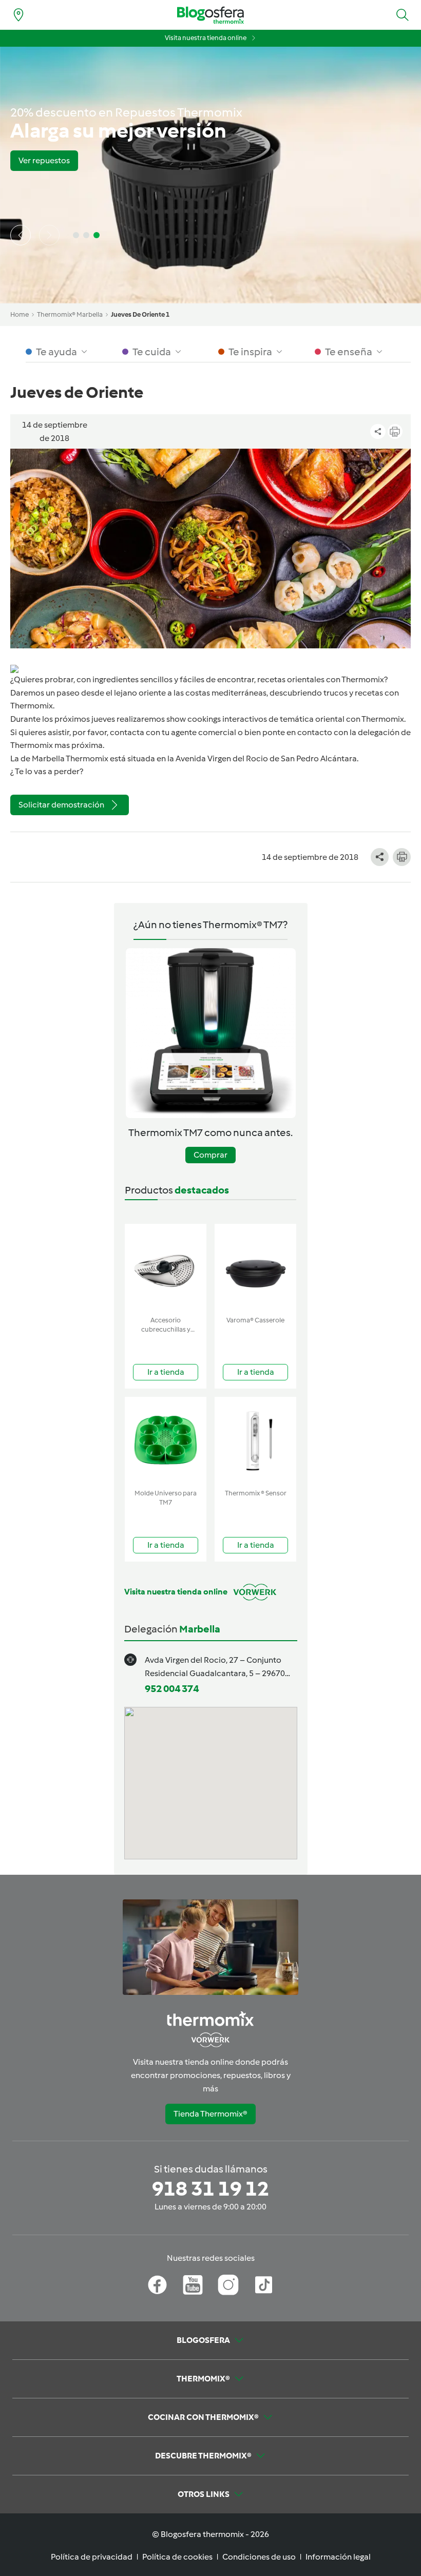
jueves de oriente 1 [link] (140, 314)
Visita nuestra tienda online (206, 38)
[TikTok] (264, 2285)
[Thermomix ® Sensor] (255, 1441)
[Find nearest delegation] (18, 15)
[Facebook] (157, 2285)
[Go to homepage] (210, 15)
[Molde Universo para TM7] (166, 1441)
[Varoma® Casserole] (255, 1268)
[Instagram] (228, 2285)
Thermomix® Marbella (70, 314)
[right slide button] (49, 235)
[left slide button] (21, 235)
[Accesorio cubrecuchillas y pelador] (166, 1268)
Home (20, 314)
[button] (403, 15)
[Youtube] (193, 2285)
